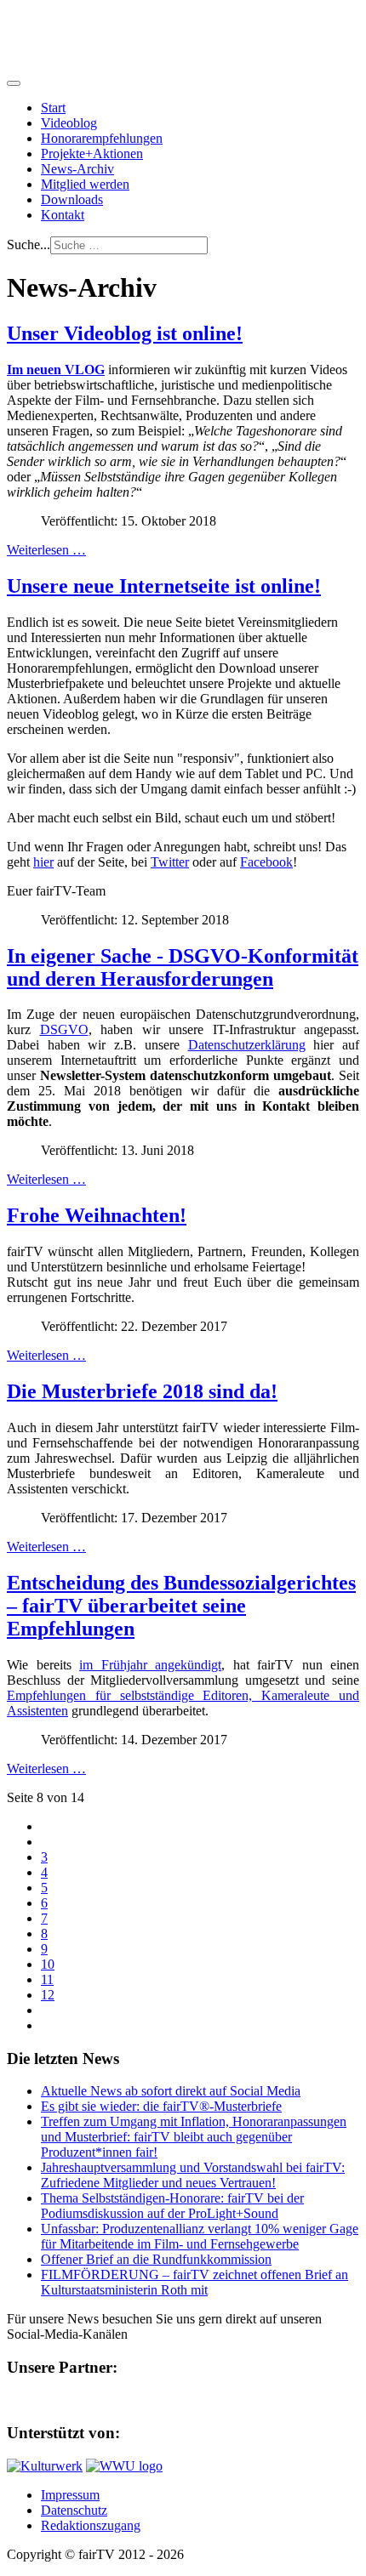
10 (48, 1964)
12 (48, 1995)
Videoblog (69, 123)
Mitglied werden (85, 184)
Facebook (266, 862)
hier (43, 862)
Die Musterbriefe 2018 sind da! (142, 1391)
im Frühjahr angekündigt (150, 1665)
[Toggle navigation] (14, 83)
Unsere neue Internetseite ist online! (164, 586)
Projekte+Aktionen (92, 154)
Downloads (72, 199)
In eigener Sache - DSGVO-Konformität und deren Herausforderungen (183, 967)
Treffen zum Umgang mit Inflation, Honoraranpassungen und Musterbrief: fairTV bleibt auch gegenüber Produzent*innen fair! (194, 2137)
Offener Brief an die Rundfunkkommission (156, 2259)
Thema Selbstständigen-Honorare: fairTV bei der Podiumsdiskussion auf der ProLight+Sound (172, 2206)
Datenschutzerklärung (247, 1045)
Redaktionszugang (91, 2525)
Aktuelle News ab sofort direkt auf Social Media (171, 2091)
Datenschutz (74, 2510)
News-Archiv (77, 169)
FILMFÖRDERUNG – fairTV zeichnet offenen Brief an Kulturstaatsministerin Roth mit (194, 2282)
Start (53, 108)
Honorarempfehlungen (102, 138)
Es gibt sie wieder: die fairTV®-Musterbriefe (161, 2106)
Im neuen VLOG (56, 370)
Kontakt (63, 215)
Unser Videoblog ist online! (125, 333)
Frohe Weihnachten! (97, 1215)
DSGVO (64, 1029)
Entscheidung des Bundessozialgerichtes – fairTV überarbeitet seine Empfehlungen (181, 1606)
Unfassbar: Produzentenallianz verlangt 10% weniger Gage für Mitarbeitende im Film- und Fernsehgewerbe (200, 2236)
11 (47, 1979)
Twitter (170, 862)
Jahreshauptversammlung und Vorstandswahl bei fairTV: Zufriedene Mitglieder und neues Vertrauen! (193, 2175)
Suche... (29, 245)
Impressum (70, 2495)
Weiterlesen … (46, 550)
